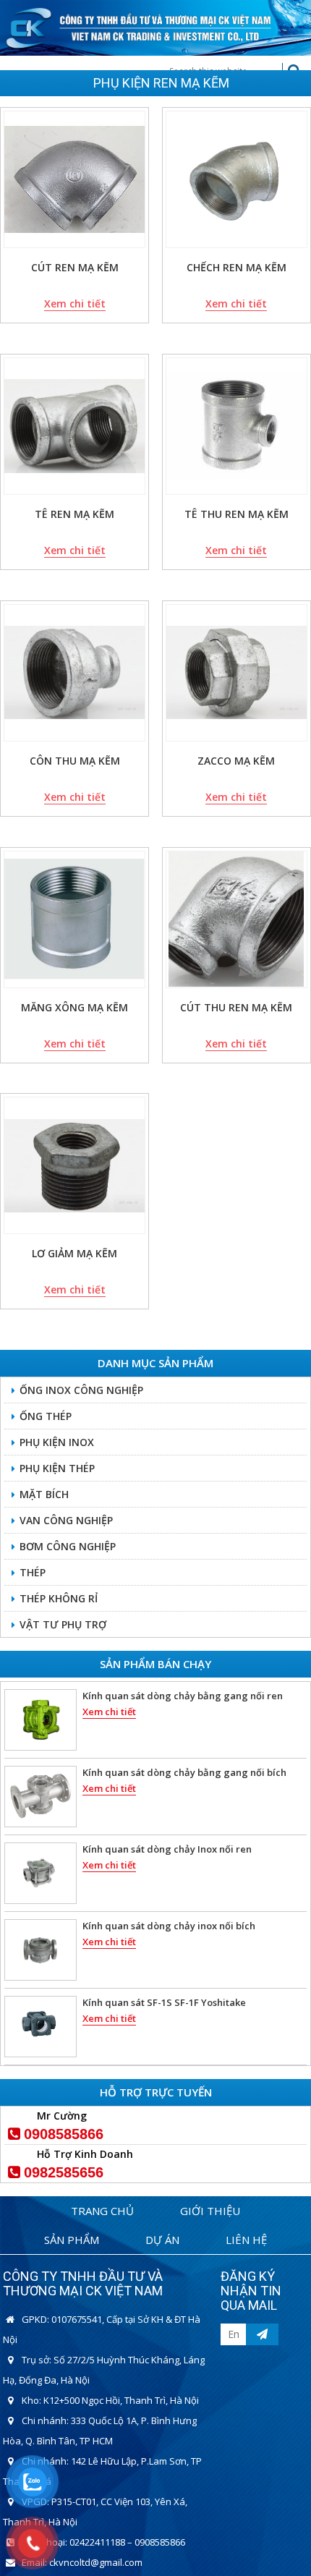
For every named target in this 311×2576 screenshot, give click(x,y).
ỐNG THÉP (46, 1416)
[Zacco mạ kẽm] (237, 673)
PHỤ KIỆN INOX (57, 1442)
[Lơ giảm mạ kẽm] (74, 1165)
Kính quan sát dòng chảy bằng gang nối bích (184, 1772)
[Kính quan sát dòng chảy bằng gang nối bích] (41, 1797)
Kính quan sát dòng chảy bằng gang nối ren (183, 1696)
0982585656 (64, 2172)
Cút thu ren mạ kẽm (236, 1007)
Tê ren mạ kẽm (74, 514)
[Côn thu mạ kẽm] (74, 673)
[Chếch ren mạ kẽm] (237, 179)
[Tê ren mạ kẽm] (74, 426)
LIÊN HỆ (246, 2240)
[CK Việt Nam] (155, 26)
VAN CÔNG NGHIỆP (66, 1520)
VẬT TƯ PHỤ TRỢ (63, 1624)
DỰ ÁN (162, 2240)
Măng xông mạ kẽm (74, 1007)
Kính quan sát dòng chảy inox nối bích (169, 1926)
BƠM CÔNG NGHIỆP (68, 1546)
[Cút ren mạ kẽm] (74, 179)
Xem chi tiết (75, 303)
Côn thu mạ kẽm (75, 761)
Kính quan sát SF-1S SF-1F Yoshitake (164, 2002)
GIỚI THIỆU (210, 2211)
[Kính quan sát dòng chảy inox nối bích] (41, 1950)
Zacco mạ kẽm (236, 761)
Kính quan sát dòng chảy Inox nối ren (167, 1849)
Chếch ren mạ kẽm (237, 267)
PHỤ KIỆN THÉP (57, 1468)
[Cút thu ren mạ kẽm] (237, 919)
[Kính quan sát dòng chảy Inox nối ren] (41, 1873)
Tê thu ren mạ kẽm (237, 514)
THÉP (33, 1572)
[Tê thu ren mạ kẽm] (237, 426)
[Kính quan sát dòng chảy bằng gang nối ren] (41, 1720)
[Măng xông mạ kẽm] (74, 919)
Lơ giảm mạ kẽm (74, 1253)
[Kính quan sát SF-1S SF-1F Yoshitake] (41, 2027)
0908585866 (64, 2134)
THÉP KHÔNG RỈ (59, 1598)
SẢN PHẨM (72, 2240)
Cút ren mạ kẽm (75, 267)
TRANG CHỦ (102, 2211)
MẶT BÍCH (44, 1494)
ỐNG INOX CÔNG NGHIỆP (81, 1390)
